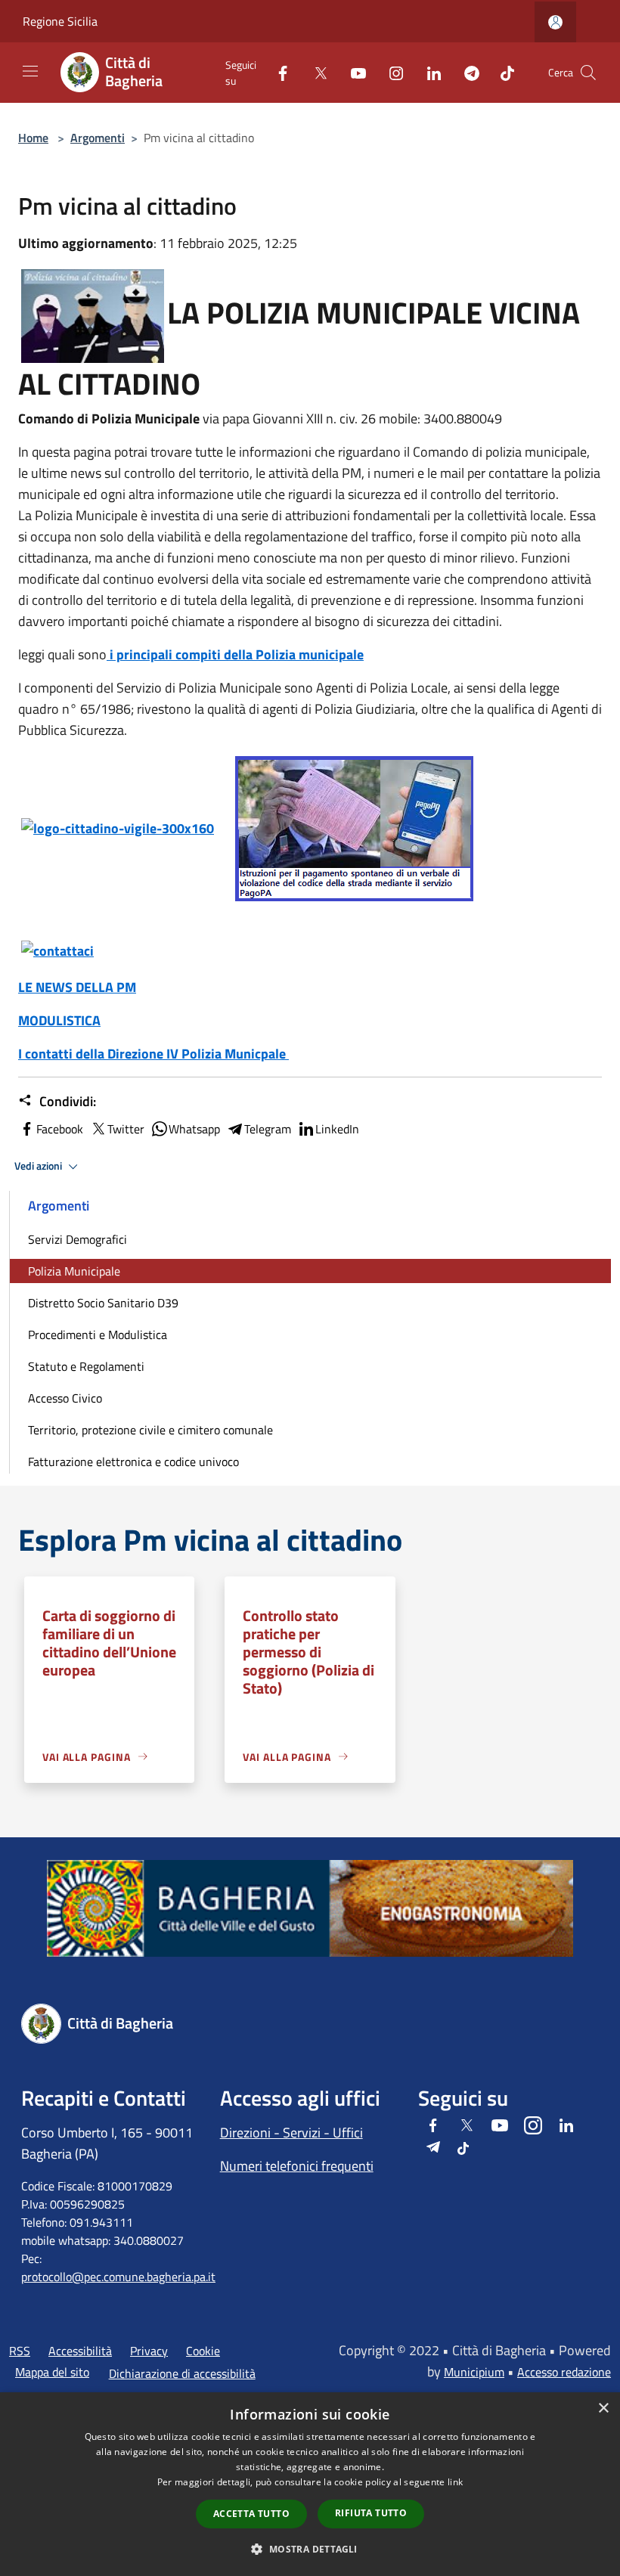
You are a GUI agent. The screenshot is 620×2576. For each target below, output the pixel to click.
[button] (310, 2549)
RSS (20, 2351)
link (455, 2482)
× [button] (603, 2409)
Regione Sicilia (60, 21)
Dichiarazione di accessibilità (182, 2373)
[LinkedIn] (428, 72)
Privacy (149, 2351)
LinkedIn (337, 1129)
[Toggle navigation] (30, 71)
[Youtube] (352, 72)
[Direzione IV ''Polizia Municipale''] (57, 949)
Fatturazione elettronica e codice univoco (133, 1462)
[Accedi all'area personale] (555, 22)
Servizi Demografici (77, 1239)
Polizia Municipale (74, 1271)
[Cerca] (588, 73)
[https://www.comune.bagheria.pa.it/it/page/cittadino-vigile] (118, 827)
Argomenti (98, 138)
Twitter (126, 1129)
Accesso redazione (564, 2372)
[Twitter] (315, 72)
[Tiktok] (501, 72)
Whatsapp (194, 1129)
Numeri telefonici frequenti (297, 2166)
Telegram (268, 1129)
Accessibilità (80, 2351)
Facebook (60, 1129)
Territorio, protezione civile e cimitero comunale (150, 1430)
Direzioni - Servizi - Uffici (291, 2133)
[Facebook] (277, 72)
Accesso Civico (65, 1398)
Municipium (474, 2372)
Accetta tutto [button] (251, 2514)
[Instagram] (390, 72)
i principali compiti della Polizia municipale (235, 654)
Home (33, 138)
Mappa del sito (52, 2372)
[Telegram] (466, 72)
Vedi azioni (39, 1166)
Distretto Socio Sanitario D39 (103, 1303)
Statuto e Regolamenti (86, 1366)
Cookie (203, 2351)
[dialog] (310, 2484)
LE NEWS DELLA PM (77, 987)
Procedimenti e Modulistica (98, 1334)
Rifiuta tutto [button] (371, 2513)
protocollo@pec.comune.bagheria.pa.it (118, 2277)
